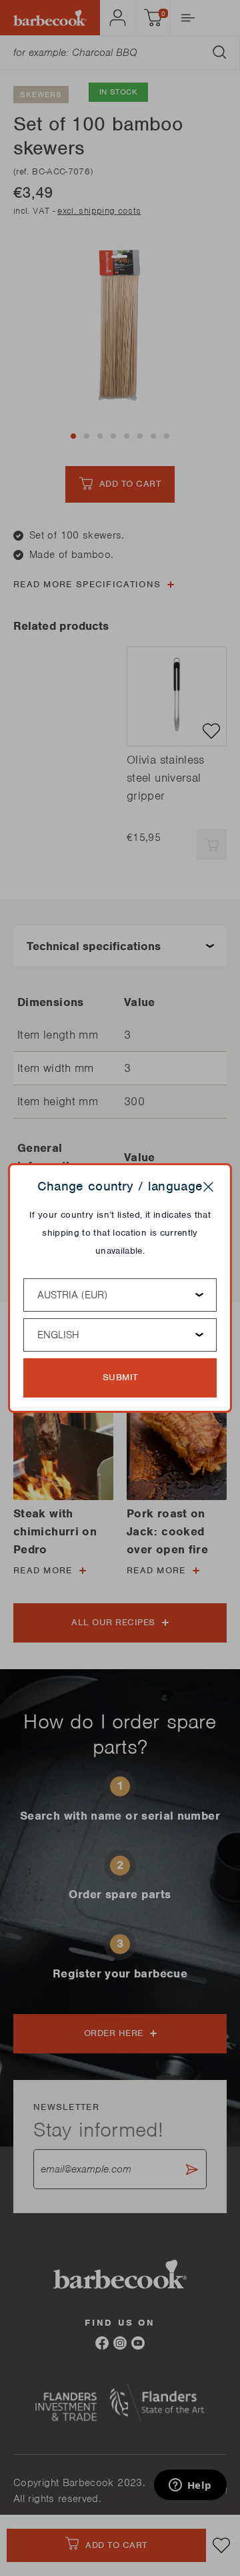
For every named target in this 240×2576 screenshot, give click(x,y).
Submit (120, 1377)
